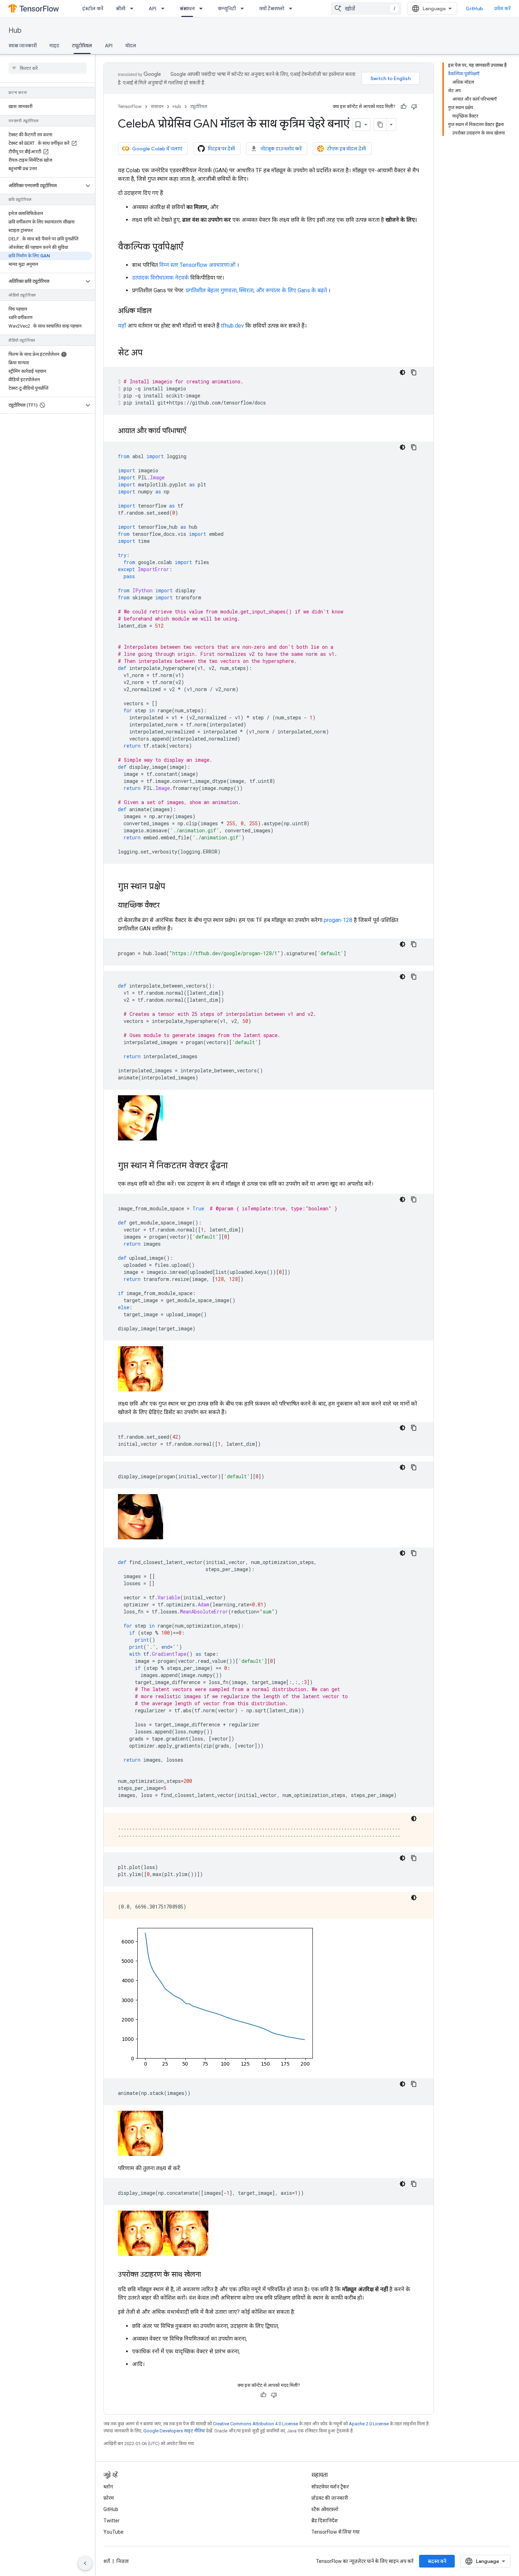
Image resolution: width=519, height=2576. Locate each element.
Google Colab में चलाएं (157, 149)
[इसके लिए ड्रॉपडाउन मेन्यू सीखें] (134, 8)
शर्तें (107, 2561)
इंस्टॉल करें (93, 8)
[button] (42, 186)
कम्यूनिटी (227, 8)
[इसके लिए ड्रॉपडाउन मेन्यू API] (165, 8)
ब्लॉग (108, 2487)
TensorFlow (130, 106)
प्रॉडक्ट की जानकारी (330, 2498)
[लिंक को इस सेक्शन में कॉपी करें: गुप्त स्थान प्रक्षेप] (172, 887)
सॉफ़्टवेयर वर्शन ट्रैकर (330, 2487)
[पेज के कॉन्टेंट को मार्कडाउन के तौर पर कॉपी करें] (380, 125)
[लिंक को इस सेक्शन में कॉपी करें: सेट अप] (150, 353)
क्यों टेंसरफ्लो (272, 8)
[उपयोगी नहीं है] (414, 107)
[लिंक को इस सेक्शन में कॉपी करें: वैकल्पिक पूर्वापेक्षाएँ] (190, 247)
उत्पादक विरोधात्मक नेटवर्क (160, 278)
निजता (123, 2561)
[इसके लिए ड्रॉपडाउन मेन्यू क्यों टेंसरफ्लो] (293, 8)
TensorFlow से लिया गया (336, 2532)
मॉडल (131, 46)
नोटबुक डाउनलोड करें (281, 149)
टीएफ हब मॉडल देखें (346, 149)
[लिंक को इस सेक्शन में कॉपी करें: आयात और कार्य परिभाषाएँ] (193, 431)
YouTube (114, 2532)
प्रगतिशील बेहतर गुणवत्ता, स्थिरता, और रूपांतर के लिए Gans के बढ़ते (256, 290)
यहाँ (122, 326)
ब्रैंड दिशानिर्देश (325, 2521)
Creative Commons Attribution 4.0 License (255, 2424)
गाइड (54, 46)
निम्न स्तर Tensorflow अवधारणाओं (197, 265)
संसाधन (187, 8)
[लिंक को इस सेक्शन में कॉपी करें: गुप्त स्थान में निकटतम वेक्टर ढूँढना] (235, 1166)
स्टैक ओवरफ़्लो (325, 2509)
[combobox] (366, 8)
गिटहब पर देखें (221, 149)
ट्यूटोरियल (82, 46)
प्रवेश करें (502, 8)
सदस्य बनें (437, 2561)
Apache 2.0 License (369, 2424)
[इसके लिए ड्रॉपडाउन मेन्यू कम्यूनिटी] (244, 8)
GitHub (474, 8)
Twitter (112, 2521)
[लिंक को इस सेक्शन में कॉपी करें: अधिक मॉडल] (159, 311)
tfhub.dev (232, 326)
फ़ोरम (109, 2498)
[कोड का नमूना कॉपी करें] (414, 372)
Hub (15, 31)
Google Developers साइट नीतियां (174, 2431)
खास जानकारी (23, 46)
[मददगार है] (404, 107)
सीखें (121, 8)
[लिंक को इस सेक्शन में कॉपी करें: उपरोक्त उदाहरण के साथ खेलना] (208, 2275)
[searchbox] (47, 68)
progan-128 (338, 920)
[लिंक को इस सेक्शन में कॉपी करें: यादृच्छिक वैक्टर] (167, 906)
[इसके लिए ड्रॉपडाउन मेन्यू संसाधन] (203, 8)
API (153, 8)
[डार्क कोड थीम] (402, 372)
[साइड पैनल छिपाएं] (85, 2563)
